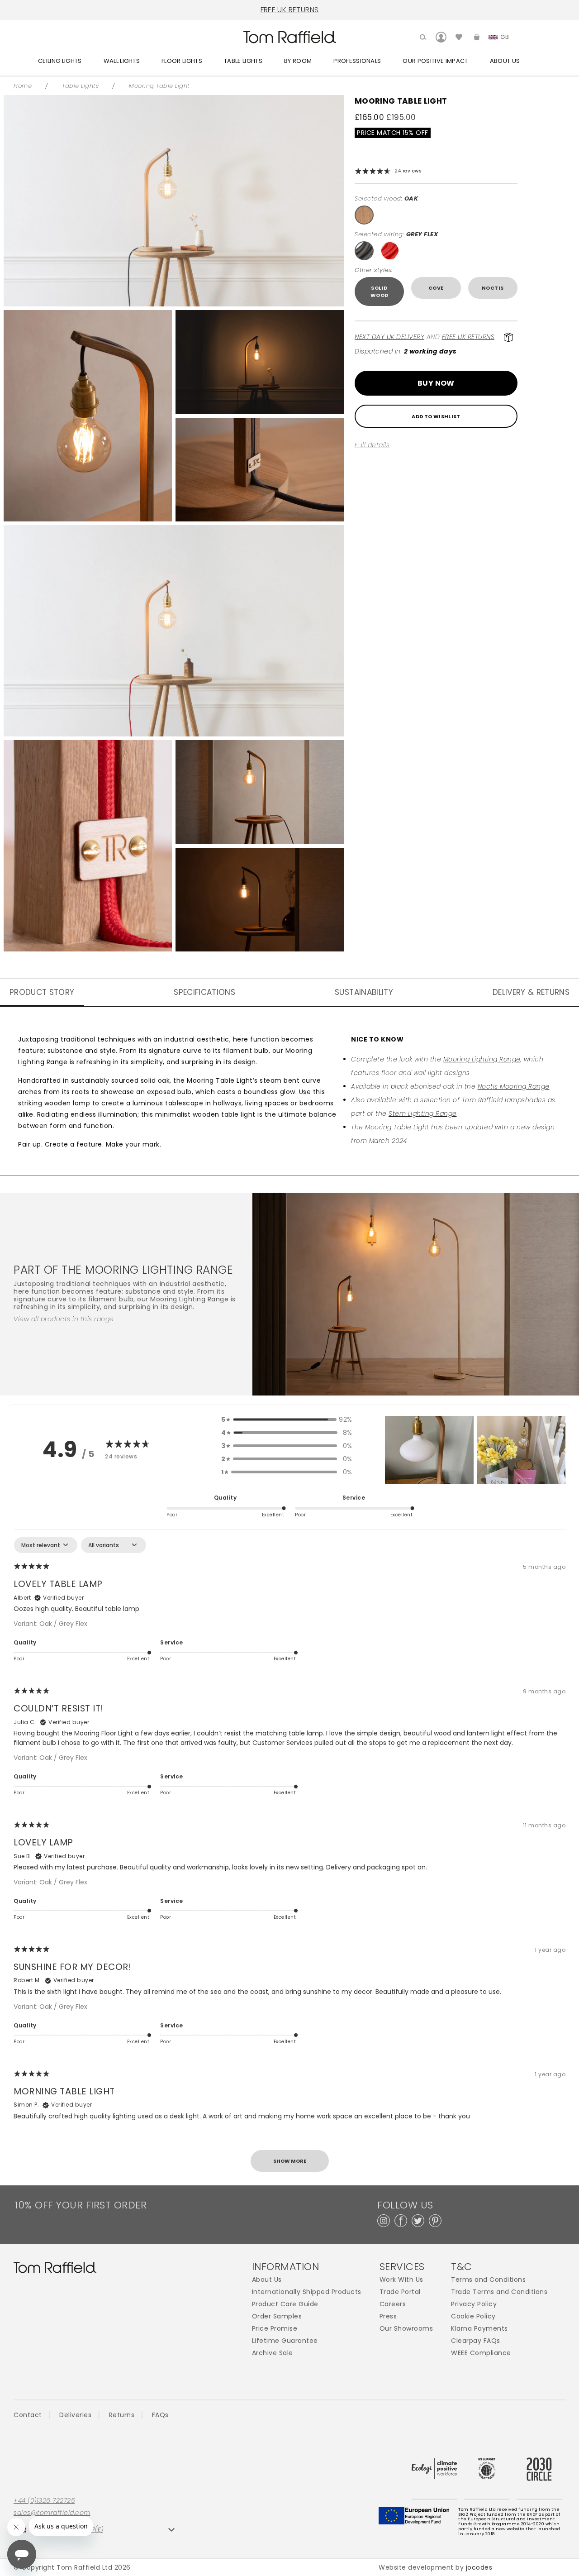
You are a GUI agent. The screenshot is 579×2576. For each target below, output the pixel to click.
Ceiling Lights (60, 61)
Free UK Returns (468, 337)
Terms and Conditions (488, 2280)
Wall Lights (122, 61)
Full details (372, 445)
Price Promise (275, 2329)
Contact (28, 2415)
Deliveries (75, 2415)
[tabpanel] (289, 1859)
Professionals (357, 61)
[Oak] (364, 215)
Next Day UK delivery (389, 337)
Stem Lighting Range (423, 1114)
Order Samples (277, 2316)
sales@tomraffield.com (52, 2513)
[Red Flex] (390, 251)
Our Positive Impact (435, 61)
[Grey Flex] (364, 251)
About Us (505, 61)
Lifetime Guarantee (285, 2341)
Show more (290, 2161)
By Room (298, 61)
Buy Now (436, 383)
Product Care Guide (285, 2304)
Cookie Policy (473, 2316)
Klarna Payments (479, 2329)
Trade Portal (400, 2292)
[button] (429, 1450)
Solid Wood (380, 292)
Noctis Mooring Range (514, 1086)
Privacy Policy (474, 2304)
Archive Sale (273, 2353)
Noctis (493, 288)
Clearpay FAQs (476, 2341)
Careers (393, 2304)
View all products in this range (64, 1319)
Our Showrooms (406, 2329)
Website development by (435, 2567)
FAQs (160, 2415)
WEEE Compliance (481, 2353)
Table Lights (243, 61)
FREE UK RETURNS (290, 10)
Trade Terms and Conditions (499, 2292)
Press (388, 2316)
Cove (436, 288)
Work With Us (401, 2280)
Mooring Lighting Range (482, 1059)
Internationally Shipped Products (307, 2292)
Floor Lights (182, 61)
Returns (122, 2415)
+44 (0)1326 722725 (44, 2501)
